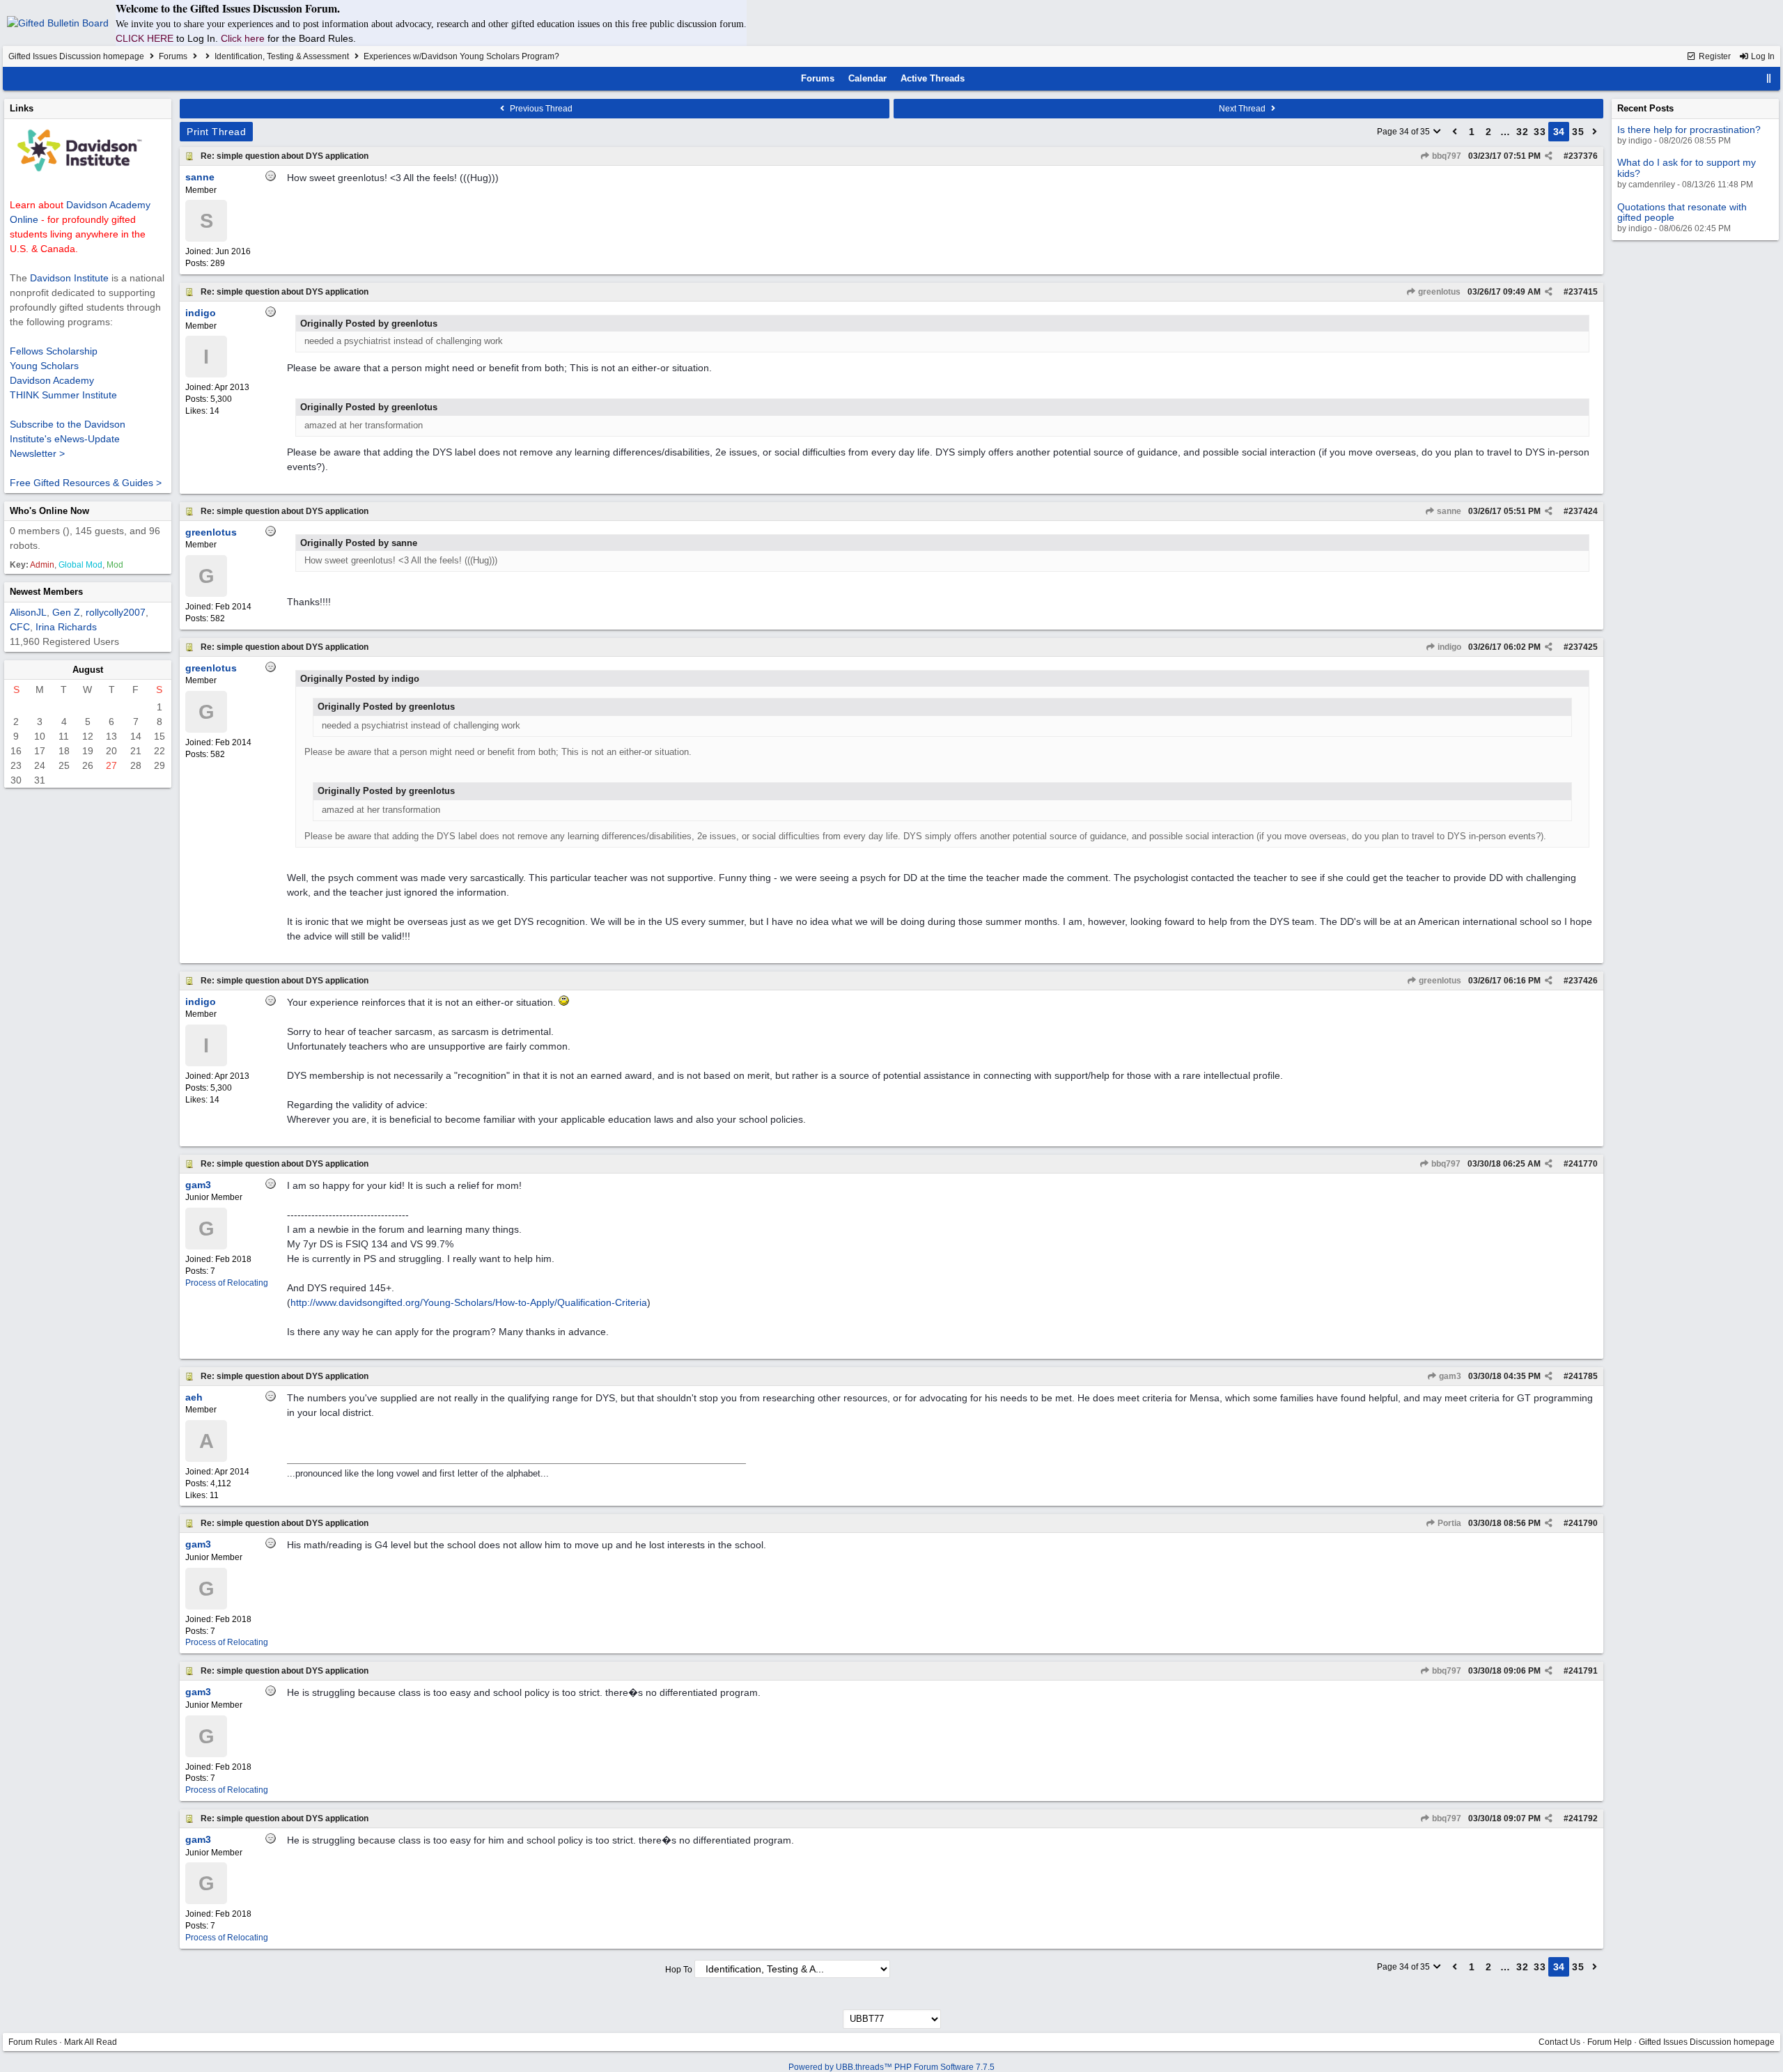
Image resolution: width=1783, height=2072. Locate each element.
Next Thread (1243, 109)
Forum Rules (33, 2042)
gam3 (1449, 1376)
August (88, 670)
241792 (1583, 1818)
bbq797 (1446, 156)
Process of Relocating (227, 1283)
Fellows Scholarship (54, 351)
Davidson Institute (69, 278)
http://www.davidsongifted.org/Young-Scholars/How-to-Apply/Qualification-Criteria (469, 1302)
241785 (1583, 1376)
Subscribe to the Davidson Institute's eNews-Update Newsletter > (68, 439)
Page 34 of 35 (1404, 132)
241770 (1583, 1164)
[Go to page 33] (1455, 132)
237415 (1583, 292)
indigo (1448, 647)
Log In (1762, 56)
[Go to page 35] (1595, 132)
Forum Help (1610, 2042)
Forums (173, 56)
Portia (1448, 1523)
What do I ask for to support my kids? (1687, 168)
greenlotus (1438, 292)
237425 (1583, 647)
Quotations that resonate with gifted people (1682, 212)
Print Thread (216, 132)
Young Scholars (44, 366)
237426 (1583, 981)
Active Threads (933, 78)
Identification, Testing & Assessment (282, 56)
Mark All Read (91, 2042)
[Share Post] (1549, 156)
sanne (1448, 511)
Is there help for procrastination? (1689, 130)
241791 (1583, 1671)
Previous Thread (540, 109)
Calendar (867, 78)
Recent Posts (1645, 108)
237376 (1583, 156)
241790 (1583, 1523)
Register (1714, 56)
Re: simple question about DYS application (285, 156)
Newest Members (46, 592)
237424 (1583, 511)
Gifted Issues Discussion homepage (76, 56)
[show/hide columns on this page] (1769, 78)
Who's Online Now (49, 511)
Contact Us (1559, 2042)
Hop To (679, 1970)
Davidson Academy (52, 380)
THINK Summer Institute (63, 395)
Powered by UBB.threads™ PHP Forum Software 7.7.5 (891, 2067)
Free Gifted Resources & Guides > (86, 483)
